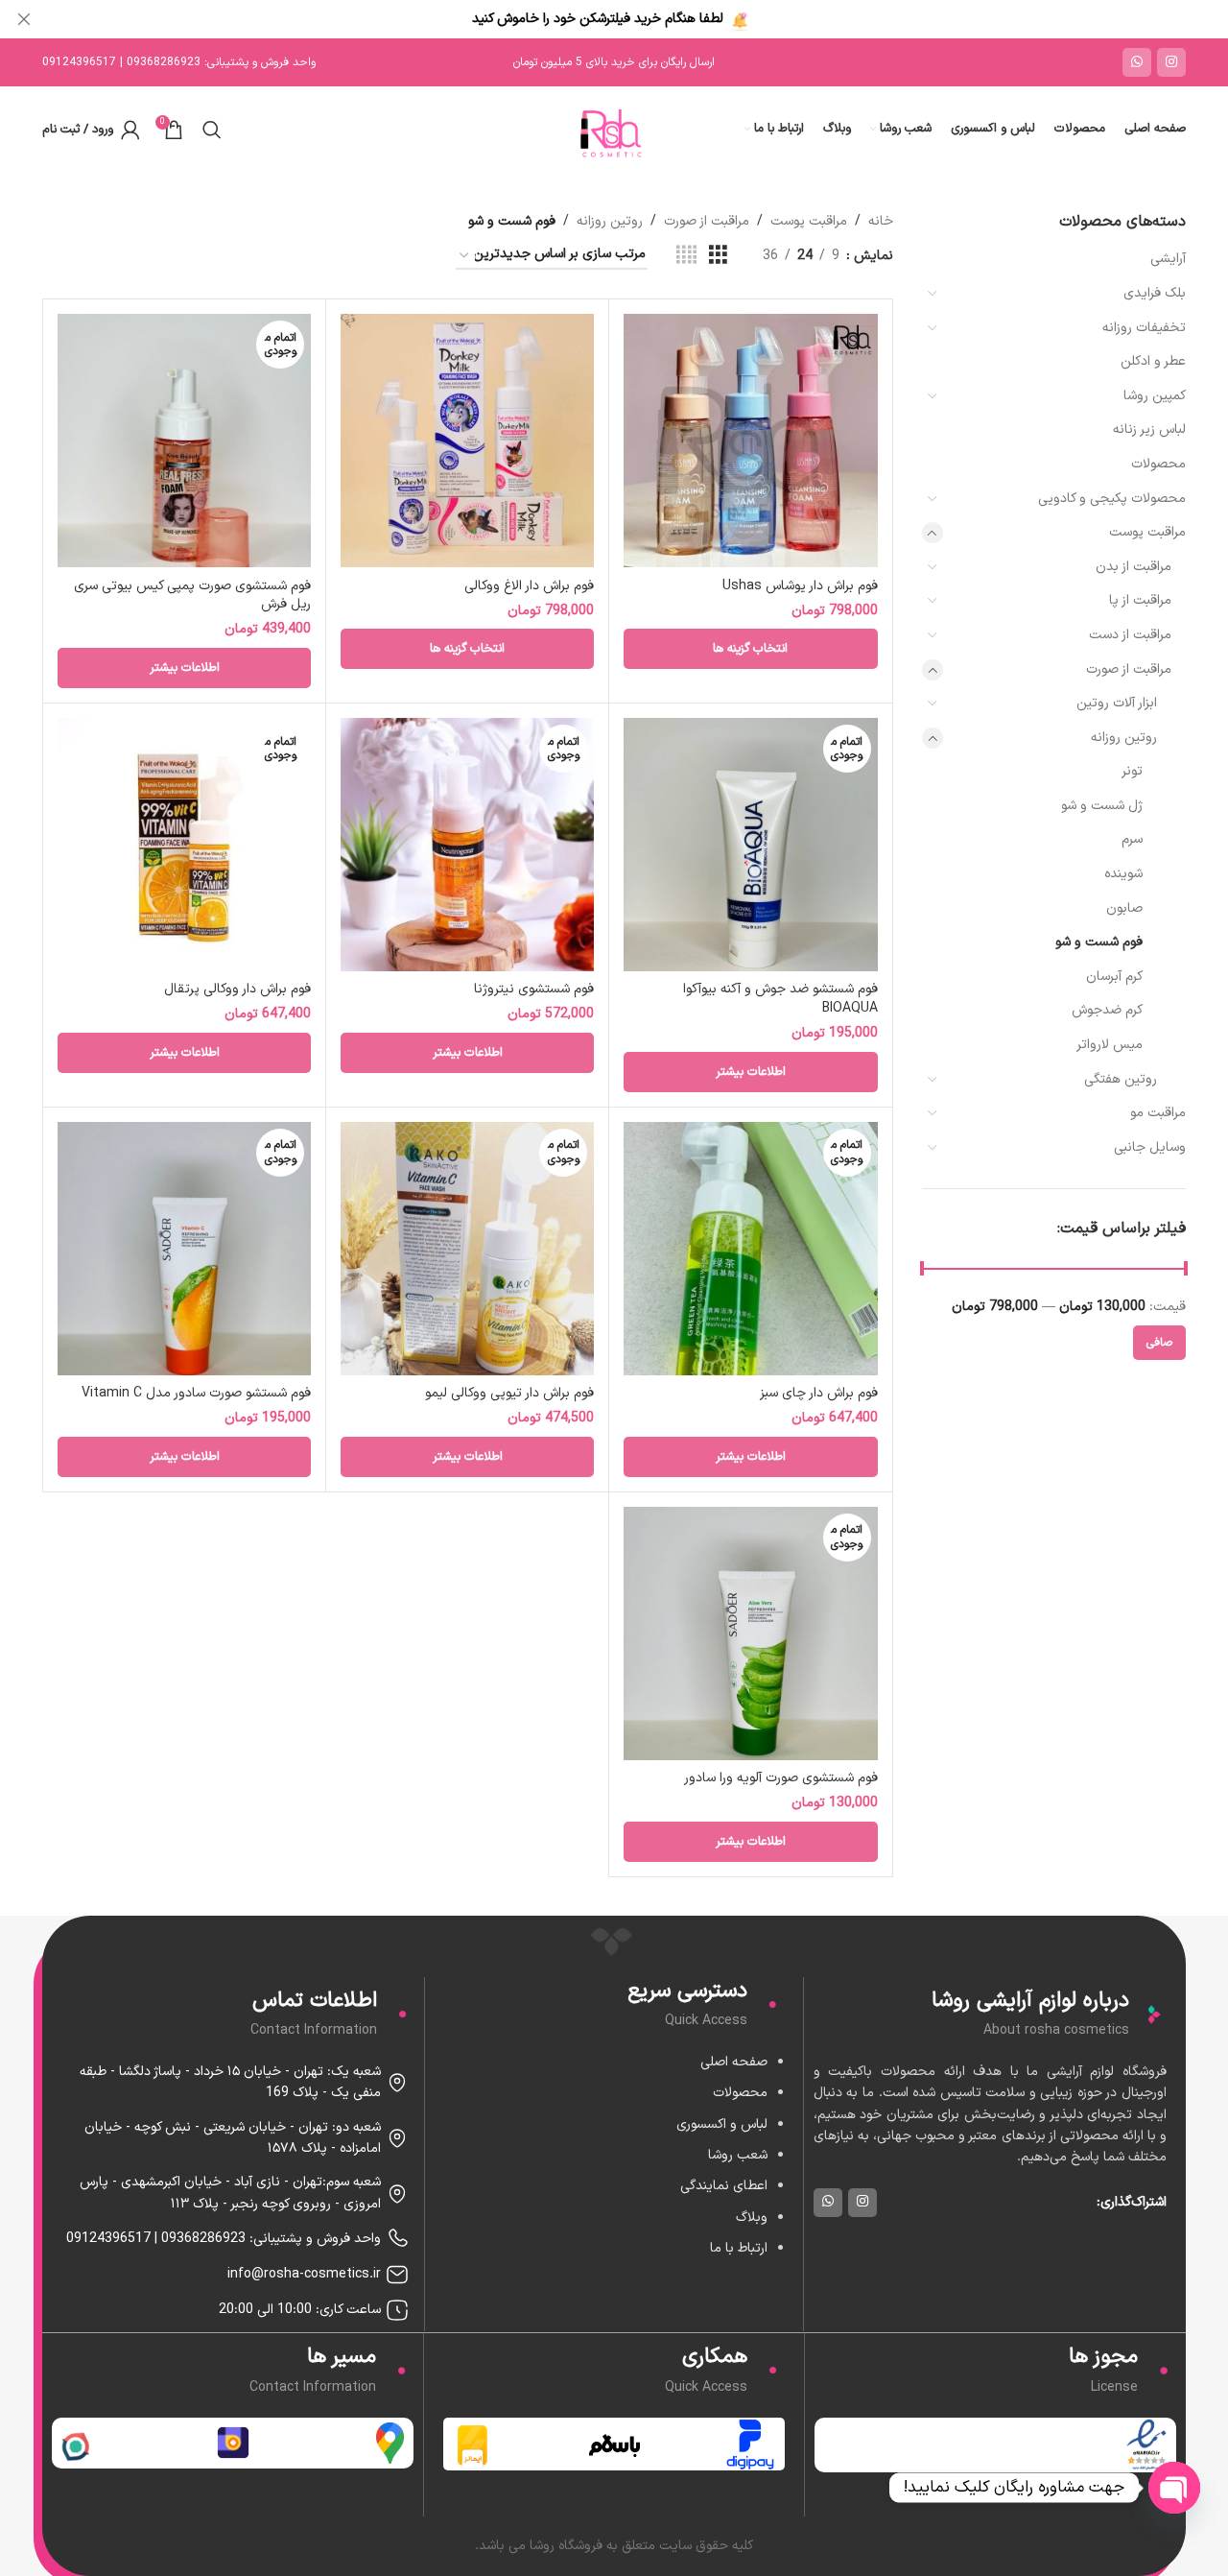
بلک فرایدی (1155, 293)
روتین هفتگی (1121, 1079)
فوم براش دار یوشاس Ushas (800, 586)
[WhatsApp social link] (1137, 62)
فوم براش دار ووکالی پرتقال (237, 989)
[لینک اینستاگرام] (1171, 62)
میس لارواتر (1110, 1045)
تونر (1132, 771)
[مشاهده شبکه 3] (718, 256)
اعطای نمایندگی (724, 2186)
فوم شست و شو (1099, 942)
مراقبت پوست (1147, 532)
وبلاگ (752, 2218)
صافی (1159, 1343)
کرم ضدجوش (1107, 1010)
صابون (1124, 908)
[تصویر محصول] (184, 441)
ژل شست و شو (1102, 806)
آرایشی (1168, 259)
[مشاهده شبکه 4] (686, 256)
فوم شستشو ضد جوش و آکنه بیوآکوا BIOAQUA (780, 999)
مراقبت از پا (1140, 600)
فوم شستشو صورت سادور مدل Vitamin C (196, 1393)
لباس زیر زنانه (1149, 429)
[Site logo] (614, 129)
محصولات (1158, 464)
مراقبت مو (1158, 1113)
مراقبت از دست (1130, 635)
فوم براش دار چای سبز (819, 1393)
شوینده (1123, 874)
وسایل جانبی (1150, 1147)
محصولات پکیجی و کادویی (1112, 499)
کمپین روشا (1155, 396)
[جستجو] (212, 130)
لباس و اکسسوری (722, 2124)
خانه (881, 221)
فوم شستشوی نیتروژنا (534, 989)
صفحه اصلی (734, 2062)
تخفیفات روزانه (1144, 328)
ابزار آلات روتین (1117, 703)
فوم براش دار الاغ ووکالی (529, 586)
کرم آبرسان (1114, 977)
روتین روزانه (1124, 738)
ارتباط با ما (739, 2248)
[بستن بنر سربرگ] (24, 19)
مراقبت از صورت (1129, 669)
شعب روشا (738, 2155)
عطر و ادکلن (1153, 361)
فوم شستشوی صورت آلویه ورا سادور (781, 1778)
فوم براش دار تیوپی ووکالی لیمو (509, 1393)
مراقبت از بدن (1134, 567)
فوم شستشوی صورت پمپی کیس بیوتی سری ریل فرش (192, 596)
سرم (1132, 839)
